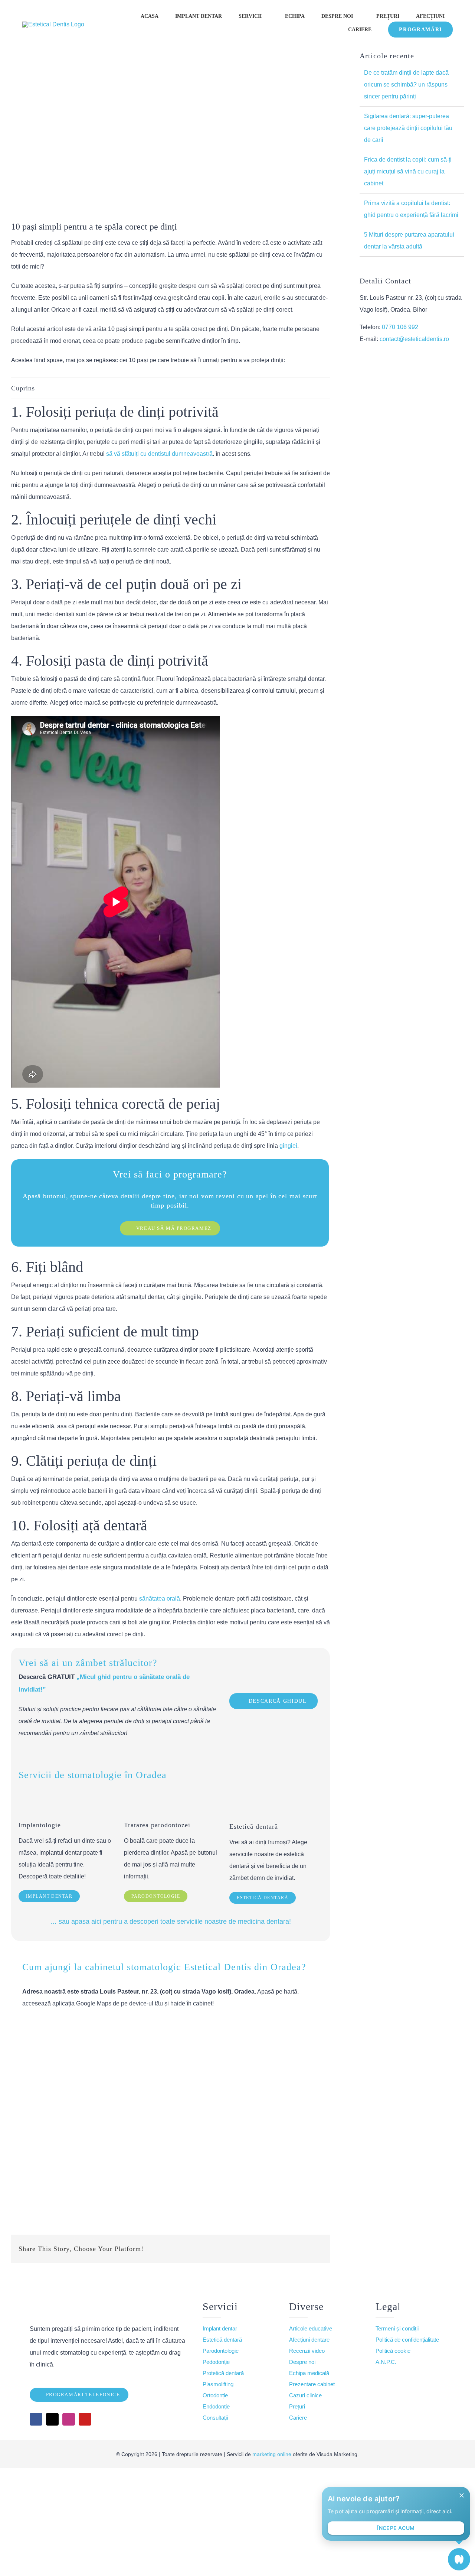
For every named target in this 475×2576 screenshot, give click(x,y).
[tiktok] (52, 2419)
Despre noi (302, 2362)
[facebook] (36, 2419)
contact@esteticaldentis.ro (414, 339)
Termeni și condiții (397, 2328)
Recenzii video (307, 2351)
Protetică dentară (223, 2373)
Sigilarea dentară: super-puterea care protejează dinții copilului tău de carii (408, 128)
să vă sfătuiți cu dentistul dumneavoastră (159, 454)
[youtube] (85, 2419)
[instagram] (69, 2419)
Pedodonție (216, 2362)
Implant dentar (220, 2328)
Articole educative (311, 2328)
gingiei (288, 1146)
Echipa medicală (309, 2373)
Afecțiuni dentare (309, 2340)
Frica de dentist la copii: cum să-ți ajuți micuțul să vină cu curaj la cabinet (408, 171)
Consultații (215, 2418)
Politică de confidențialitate (407, 2340)
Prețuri (297, 2406)
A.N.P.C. (386, 2362)
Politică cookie (393, 2351)
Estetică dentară (222, 2340)
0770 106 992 (400, 327)
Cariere (298, 2418)
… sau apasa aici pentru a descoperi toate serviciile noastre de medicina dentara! (171, 1922)
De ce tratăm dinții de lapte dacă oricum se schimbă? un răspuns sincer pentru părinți (406, 85)
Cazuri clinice (305, 2395)
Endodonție (216, 2406)
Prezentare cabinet (312, 2384)
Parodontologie (221, 2351)
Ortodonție (215, 2395)
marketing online (272, 2454)
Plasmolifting (218, 2384)
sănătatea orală (160, 1599)
